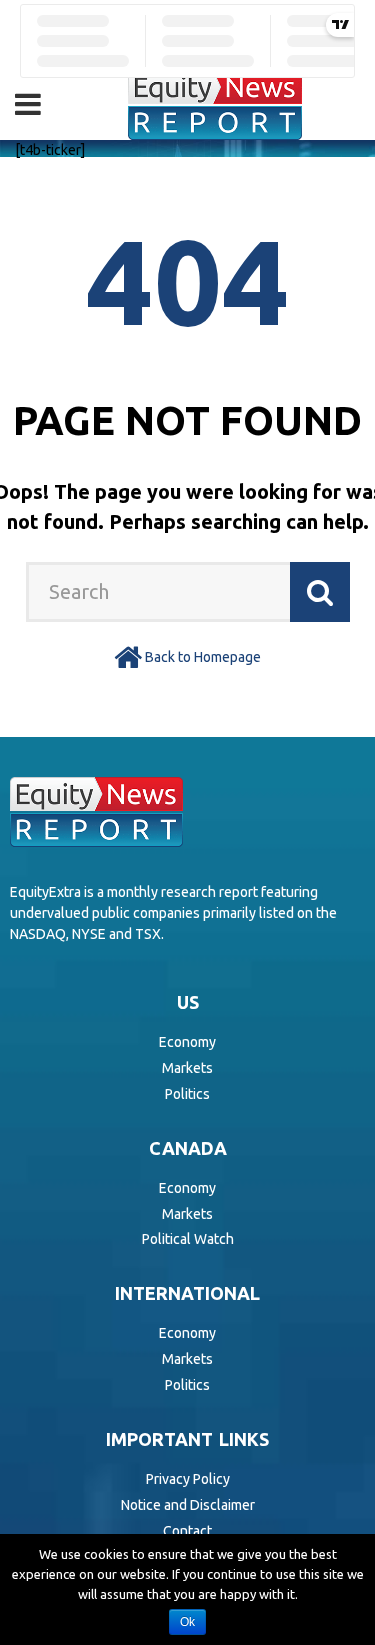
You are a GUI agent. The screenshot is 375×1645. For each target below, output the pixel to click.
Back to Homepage (203, 657)
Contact (187, 1531)
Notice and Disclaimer (188, 1505)
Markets (187, 1068)
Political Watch (188, 1239)
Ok (187, 1622)
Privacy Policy (188, 1479)
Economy (187, 1042)
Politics (187, 1094)
